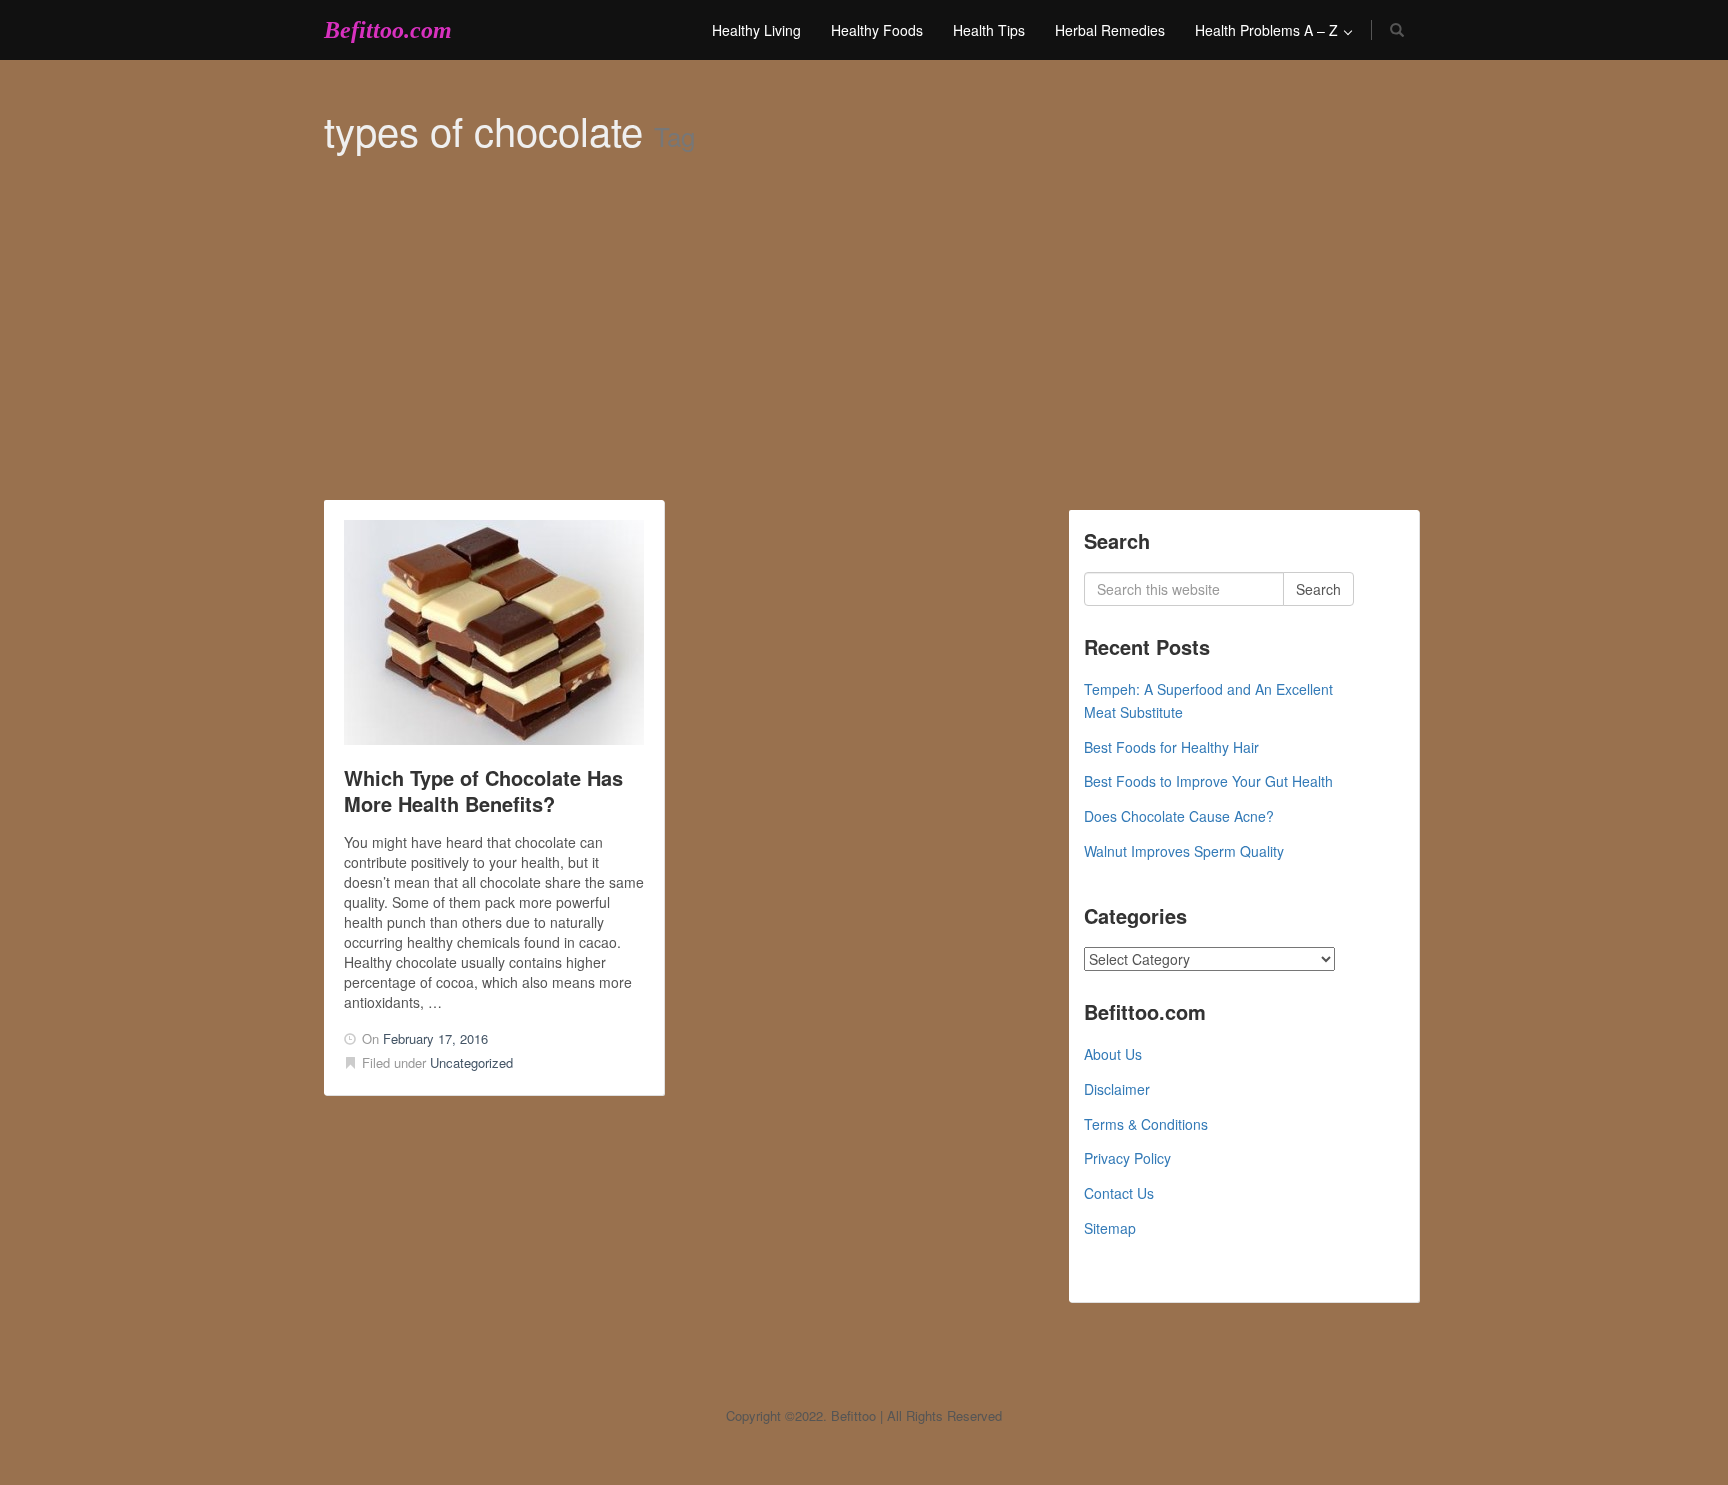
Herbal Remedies (1110, 30)
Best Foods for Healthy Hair (1171, 747)
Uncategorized (471, 1062)
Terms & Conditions (1146, 1124)
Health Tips (989, 30)
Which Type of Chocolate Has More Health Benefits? (483, 790)
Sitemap (1110, 1228)
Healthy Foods (877, 30)
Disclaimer (1117, 1089)
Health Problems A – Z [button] (1268, 30)
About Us (1113, 1054)
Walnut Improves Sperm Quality (1184, 851)
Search (1318, 589)
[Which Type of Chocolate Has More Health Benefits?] (494, 632)
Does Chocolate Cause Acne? (1179, 816)
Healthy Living (756, 30)
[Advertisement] (864, 350)
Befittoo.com (388, 30)
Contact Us (1119, 1193)
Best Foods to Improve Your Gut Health (1208, 781)
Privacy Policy (1127, 1158)
